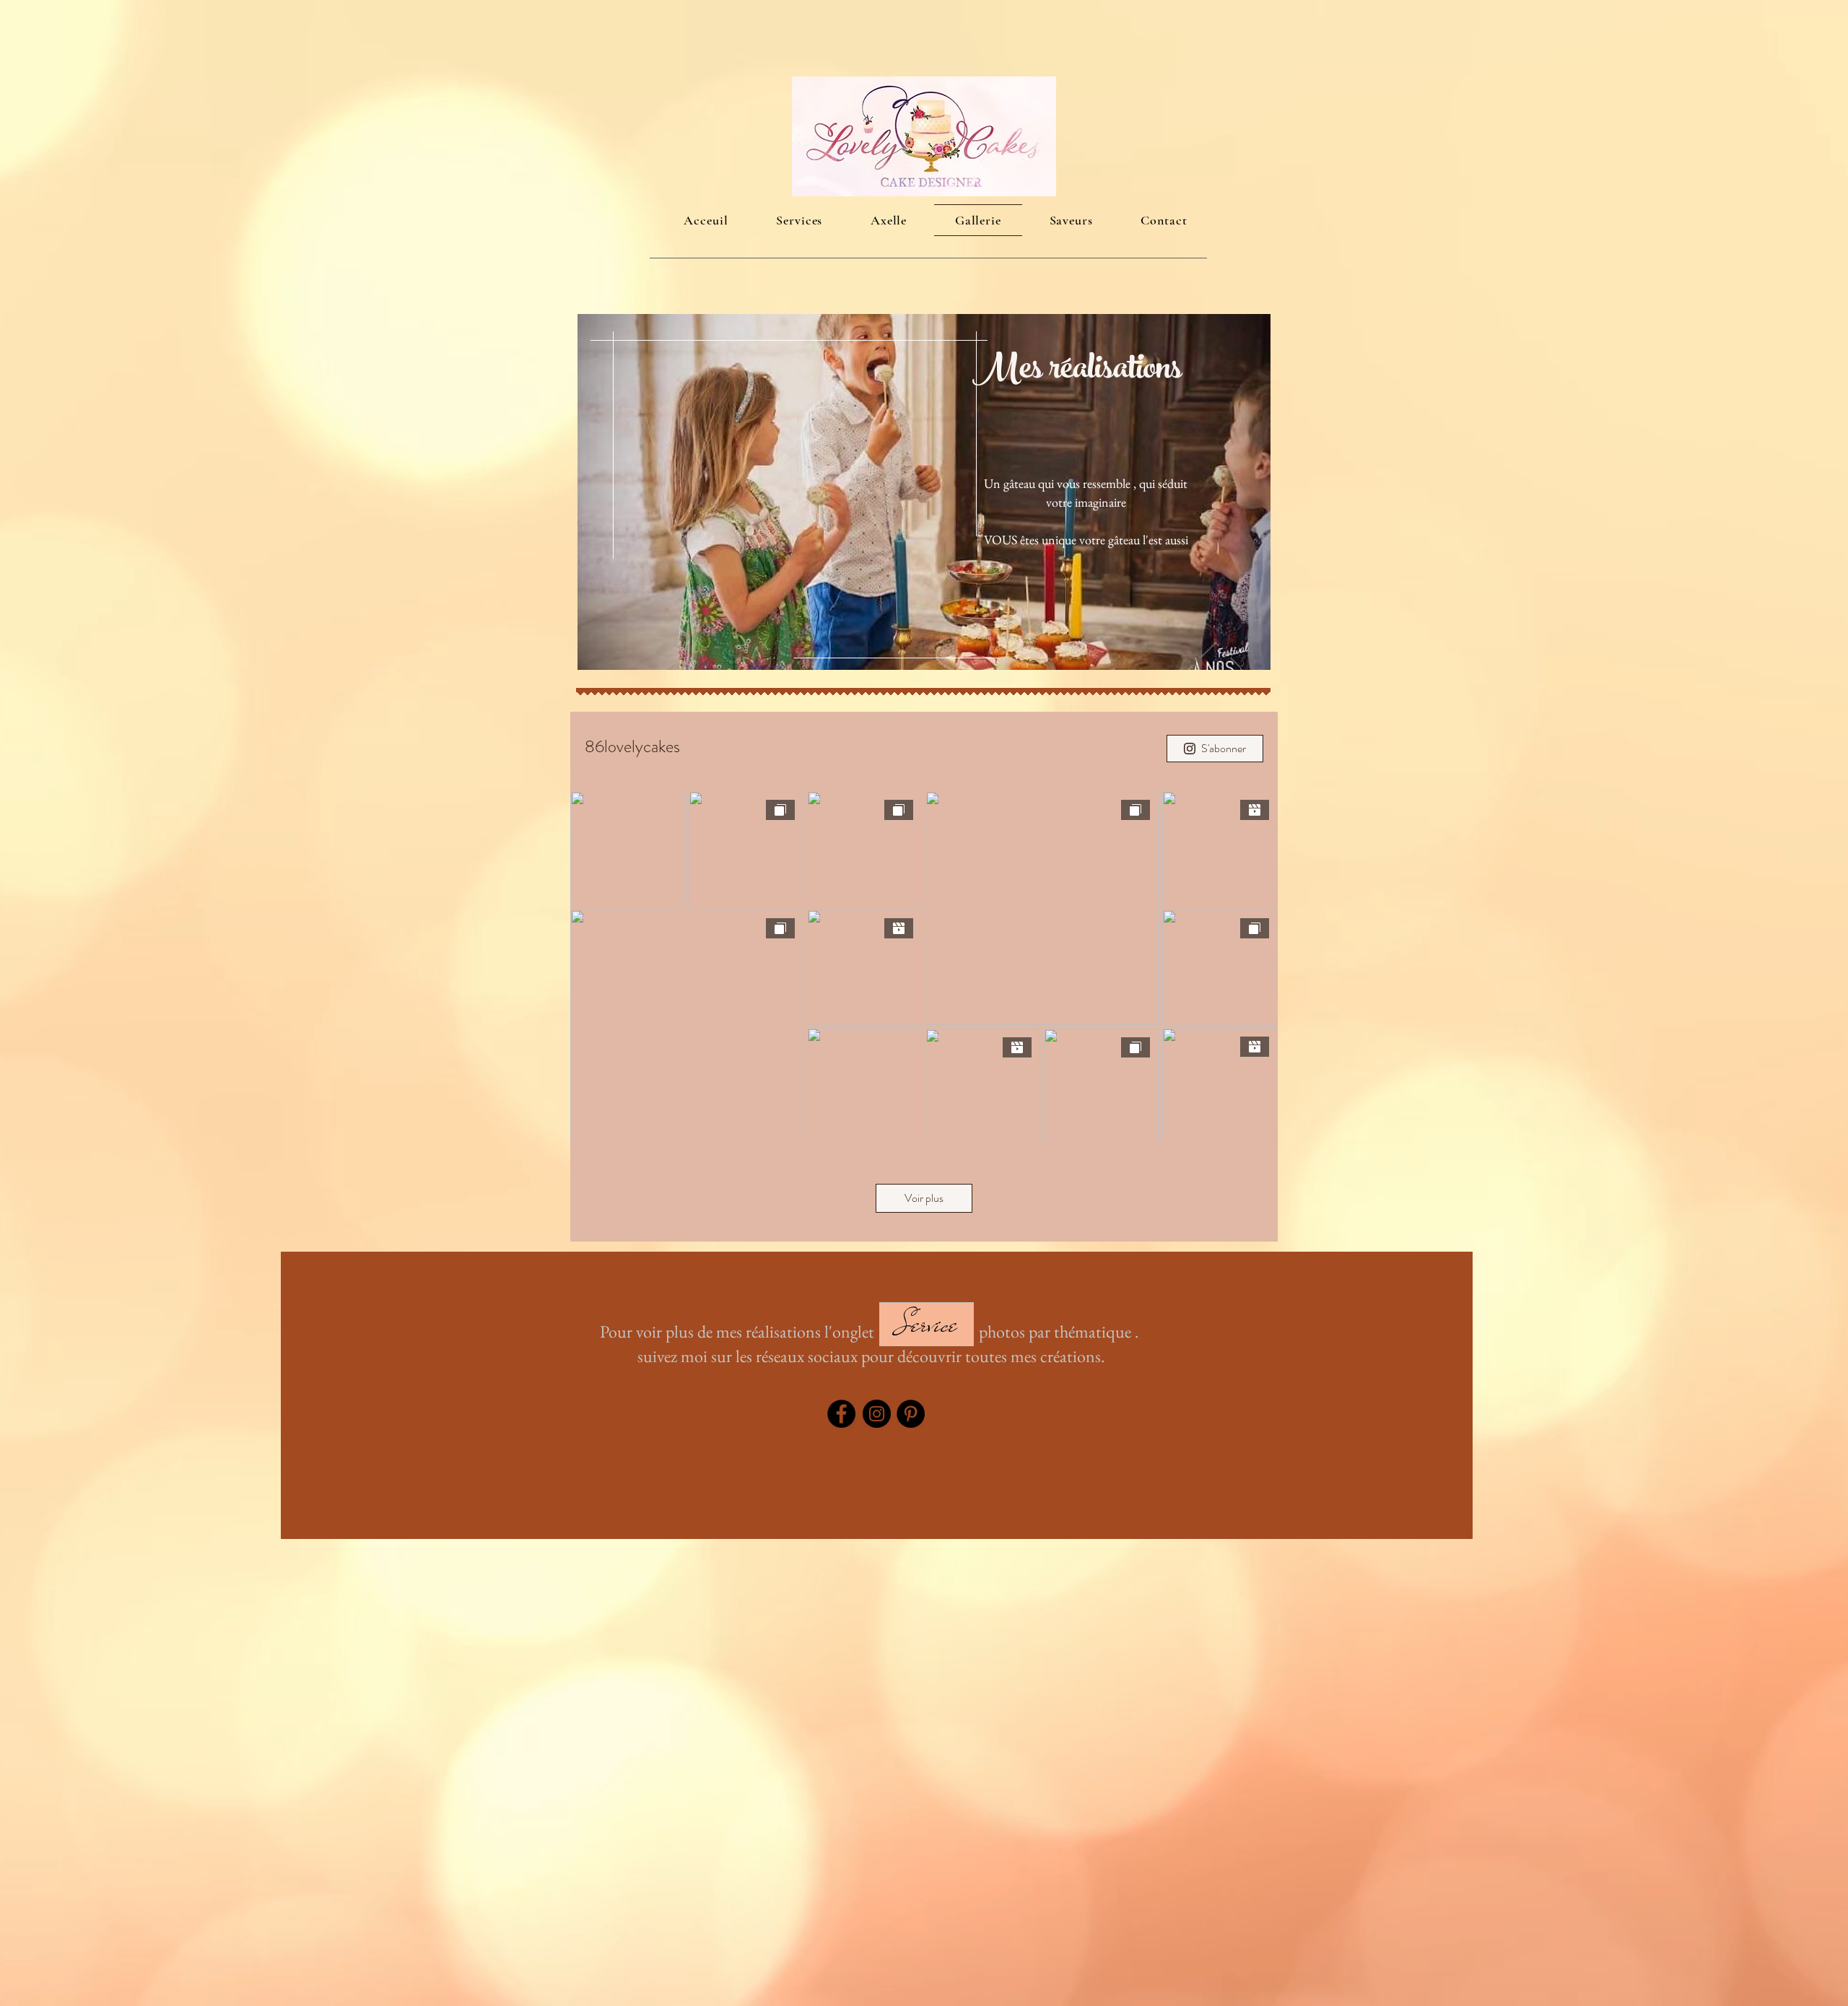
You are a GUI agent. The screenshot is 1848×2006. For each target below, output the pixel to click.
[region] (924, 492)
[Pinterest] (911, 1414)
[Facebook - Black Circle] (841, 1414)
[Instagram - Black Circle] (877, 1414)
